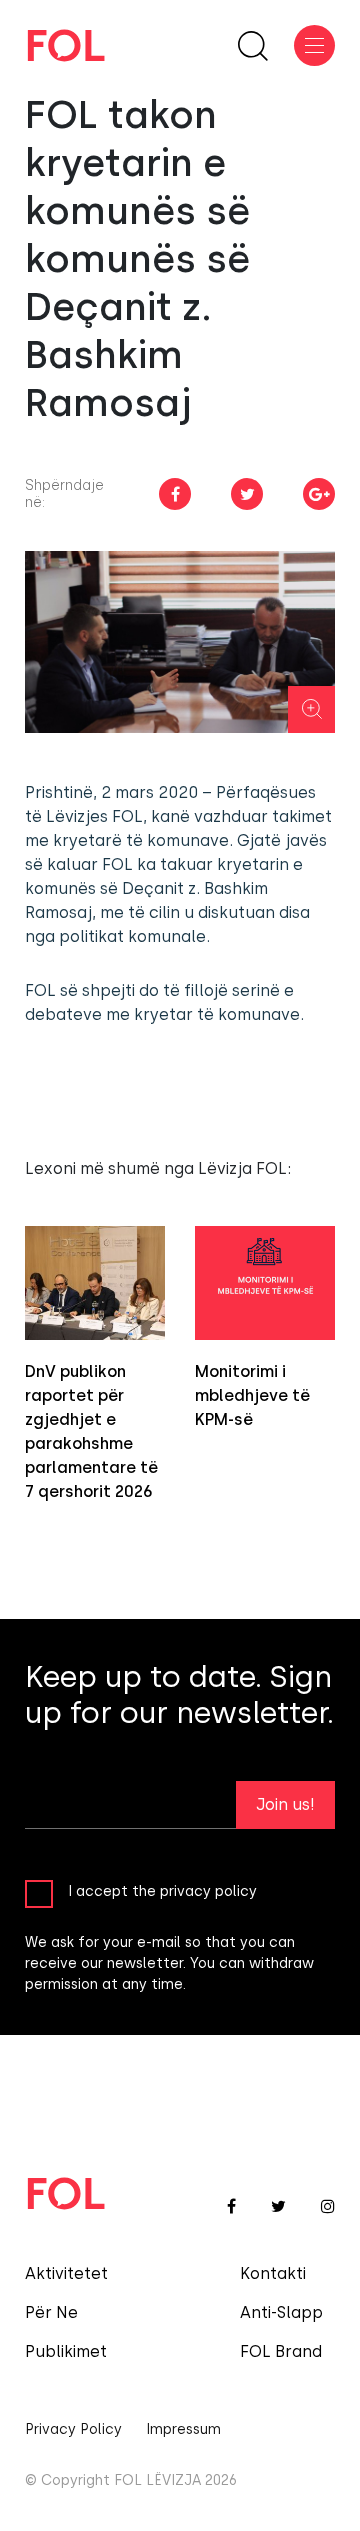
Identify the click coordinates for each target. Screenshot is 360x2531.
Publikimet (66, 2351)
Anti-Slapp (281, 2312)
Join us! (285, 1804)
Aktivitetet (66, 2273)
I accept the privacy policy (162, 1891)
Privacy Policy (73, 2429)
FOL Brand (281, 2351)
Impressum (183, 2429)
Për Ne (51, 2312)
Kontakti (273, 2273)
